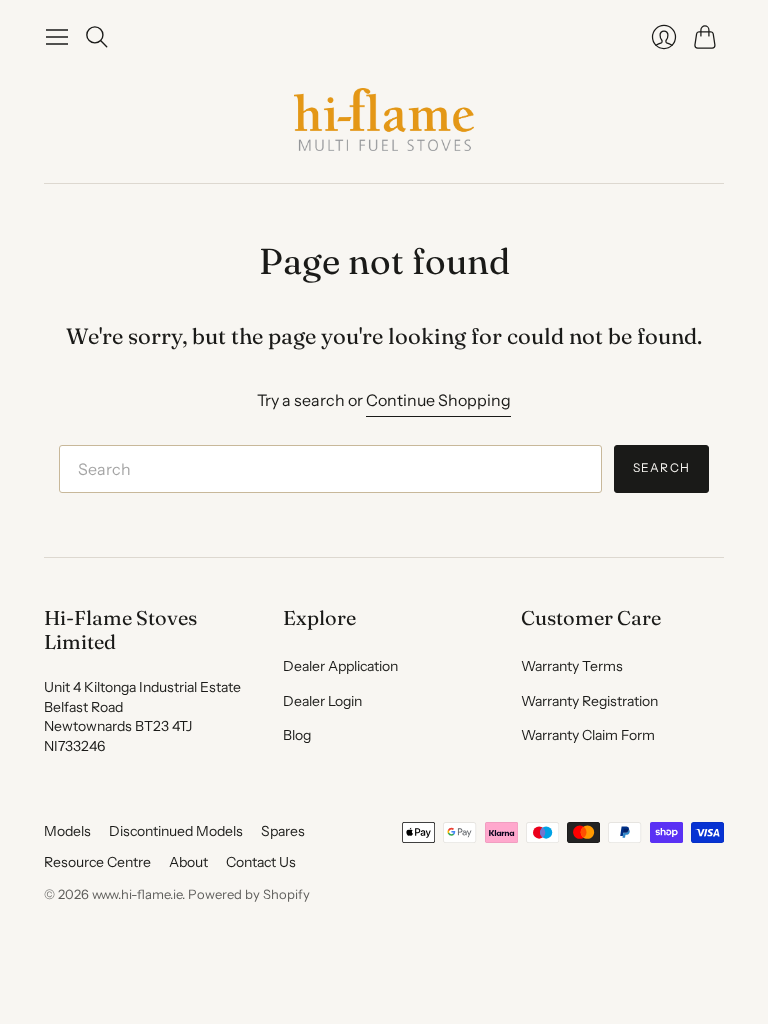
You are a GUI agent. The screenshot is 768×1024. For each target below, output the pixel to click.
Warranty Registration (589, 701)
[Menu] (57, 37)
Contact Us (261, 862)
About (188, 862)
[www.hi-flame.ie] (384, 119)
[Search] (97, 37)
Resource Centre (97, 862)
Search (661, 467)
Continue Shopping (438, 400)
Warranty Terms (572, 666)
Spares (283, 831)
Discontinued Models (176, 831)
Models (67, 831)
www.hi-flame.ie (137, 894)
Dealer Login (322, 701)
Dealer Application (340, 666)
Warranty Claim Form (588, 735)
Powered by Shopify (249, 894)
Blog (297, 735)
